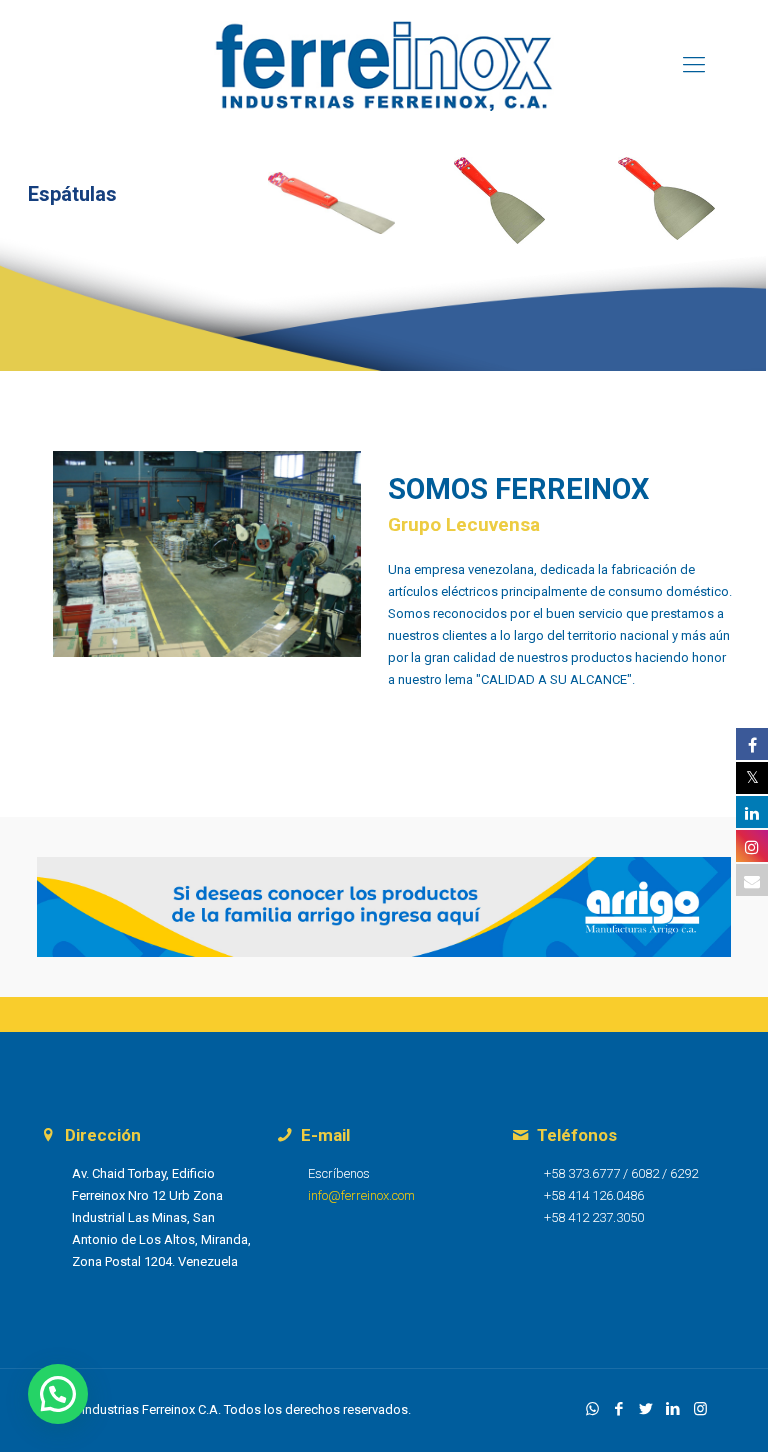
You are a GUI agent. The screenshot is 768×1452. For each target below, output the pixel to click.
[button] (58, 1394)
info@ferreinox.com (361, 1195)
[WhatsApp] (592, 1409)
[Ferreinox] (384, 65)
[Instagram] (700, 1409)
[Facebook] (619, 1409)
